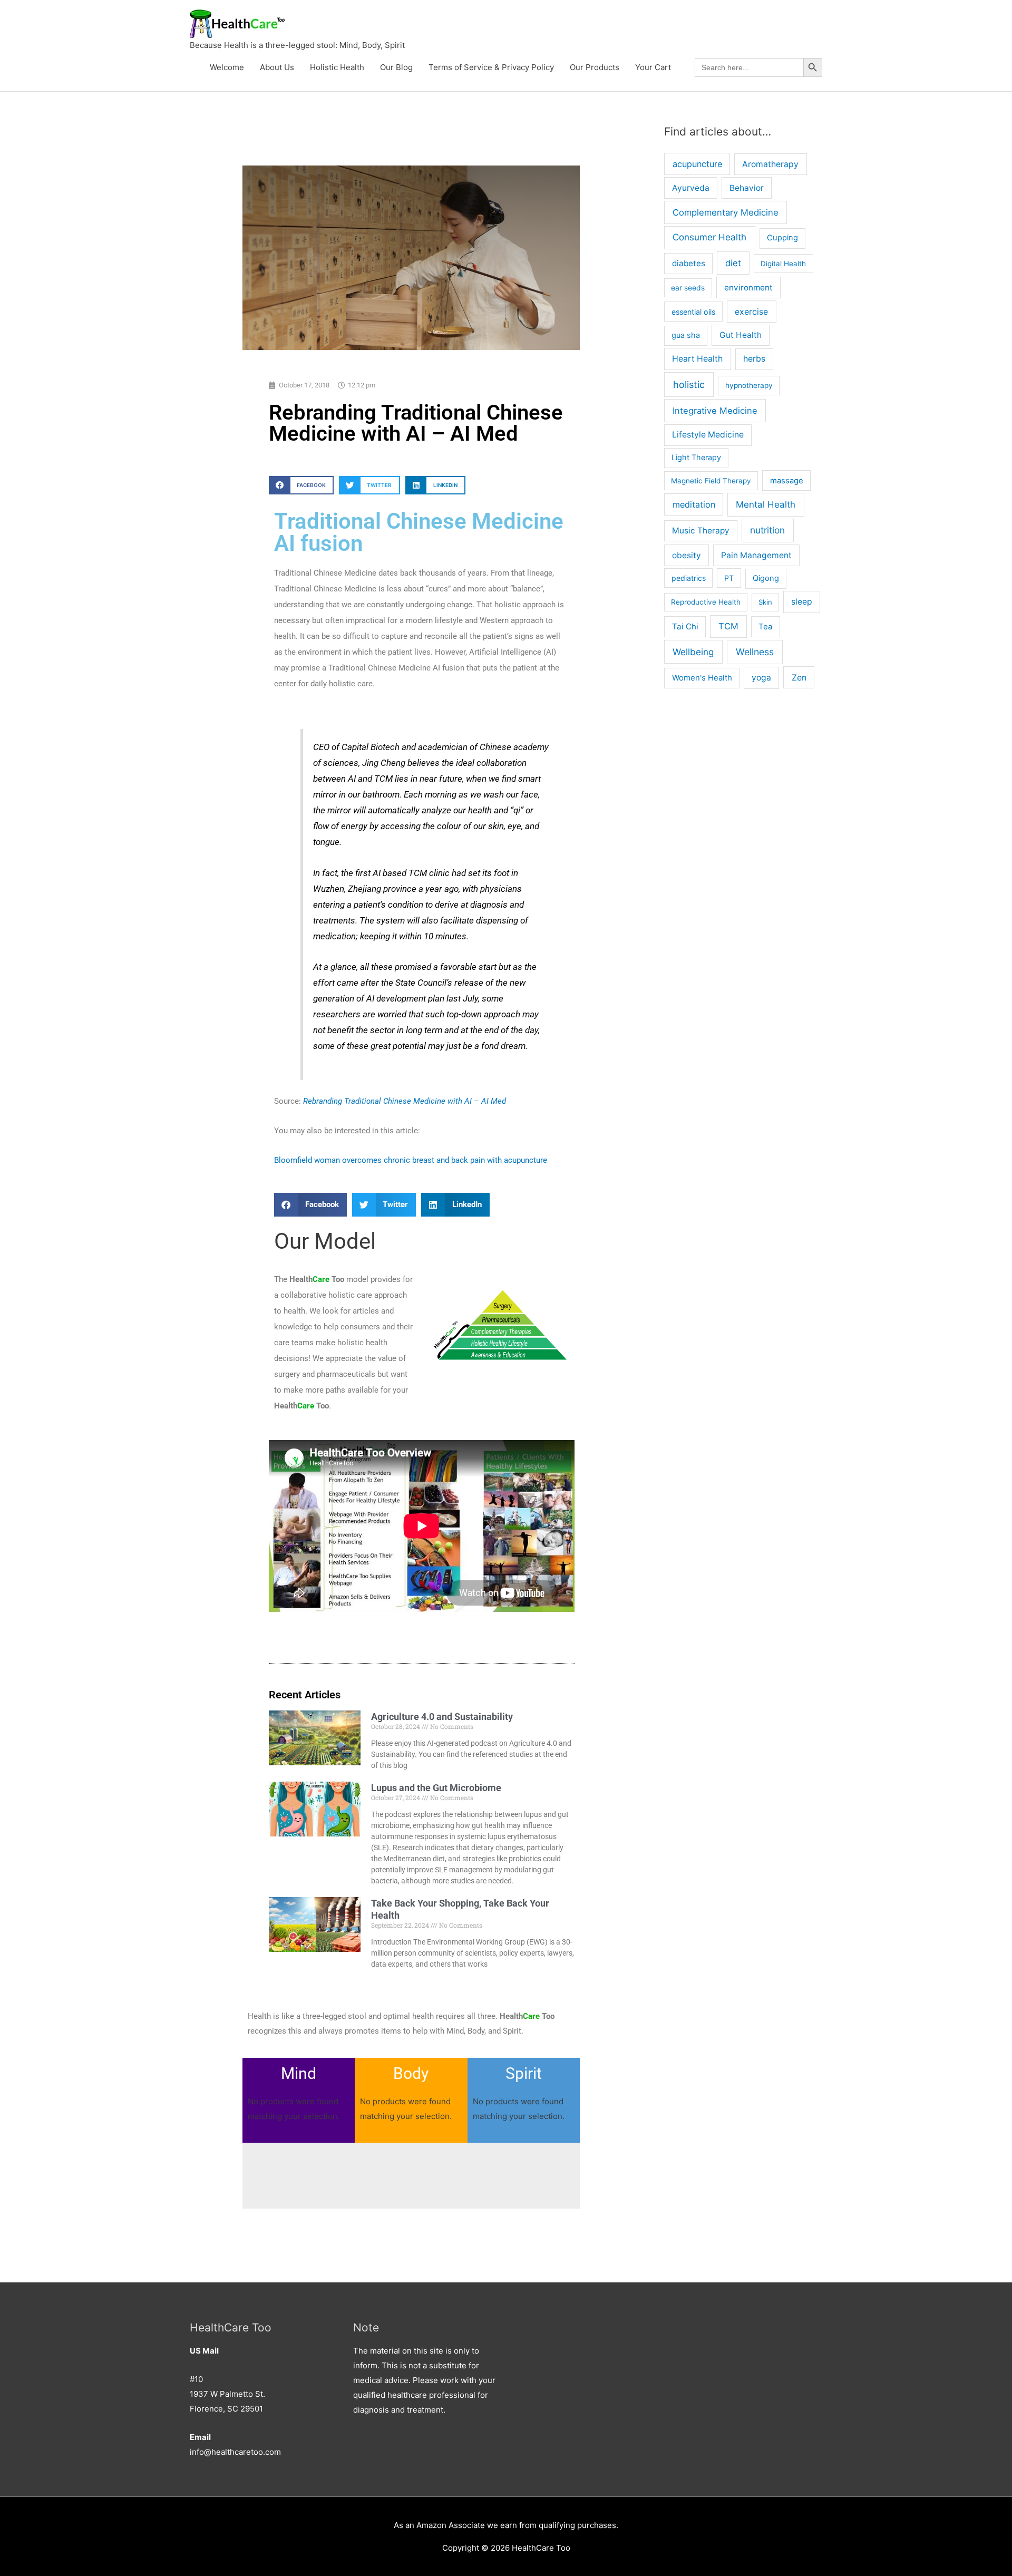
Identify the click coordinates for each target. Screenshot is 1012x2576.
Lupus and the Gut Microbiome (436, 1788)
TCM (728, 626)
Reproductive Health (706, 602)
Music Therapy (701, 531)
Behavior (747, 188)
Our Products (595, 67)
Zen (799, 677)
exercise (751, 312)
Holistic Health (337, 67)
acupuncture (697, 164)
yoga (761, 678)
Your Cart (653, 67)
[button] (301, 485)
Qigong (766, 578)
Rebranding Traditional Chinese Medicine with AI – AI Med (405, 1101)
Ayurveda (691, 188)
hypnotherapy (749, 385)
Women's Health (702, 678)
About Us (277, 67)
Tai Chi (685, 626)
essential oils (693, 312)
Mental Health (766, 504)
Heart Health (697, 359)
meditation (694, 504)
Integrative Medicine (715, 411)
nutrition (767, 530)
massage (787, 481)
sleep (802, 602)
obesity (687, 555)
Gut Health (741, 335)
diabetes (689, 263)
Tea (765, 627)
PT (729, 578)
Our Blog (396, 67)
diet (733, 263)
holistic (689, 385)
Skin (765, 602)
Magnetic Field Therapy (711, 481)
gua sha (686, 335)
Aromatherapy (770, 164)
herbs (754, 359)
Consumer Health (709, 237)
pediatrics (689, 578)
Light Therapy (696, 458)
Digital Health (783, 264)
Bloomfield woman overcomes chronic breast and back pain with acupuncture (411, 1160)
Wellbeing (693, 652)
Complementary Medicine (726, 212)
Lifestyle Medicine (708, 435)
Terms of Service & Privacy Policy (491, 67)
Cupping (782, 238)
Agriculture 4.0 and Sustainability (442, 1717)
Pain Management (756, 555)
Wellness (755, 652)
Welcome (227, 67)
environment (748, 288)
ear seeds (688, 288)
